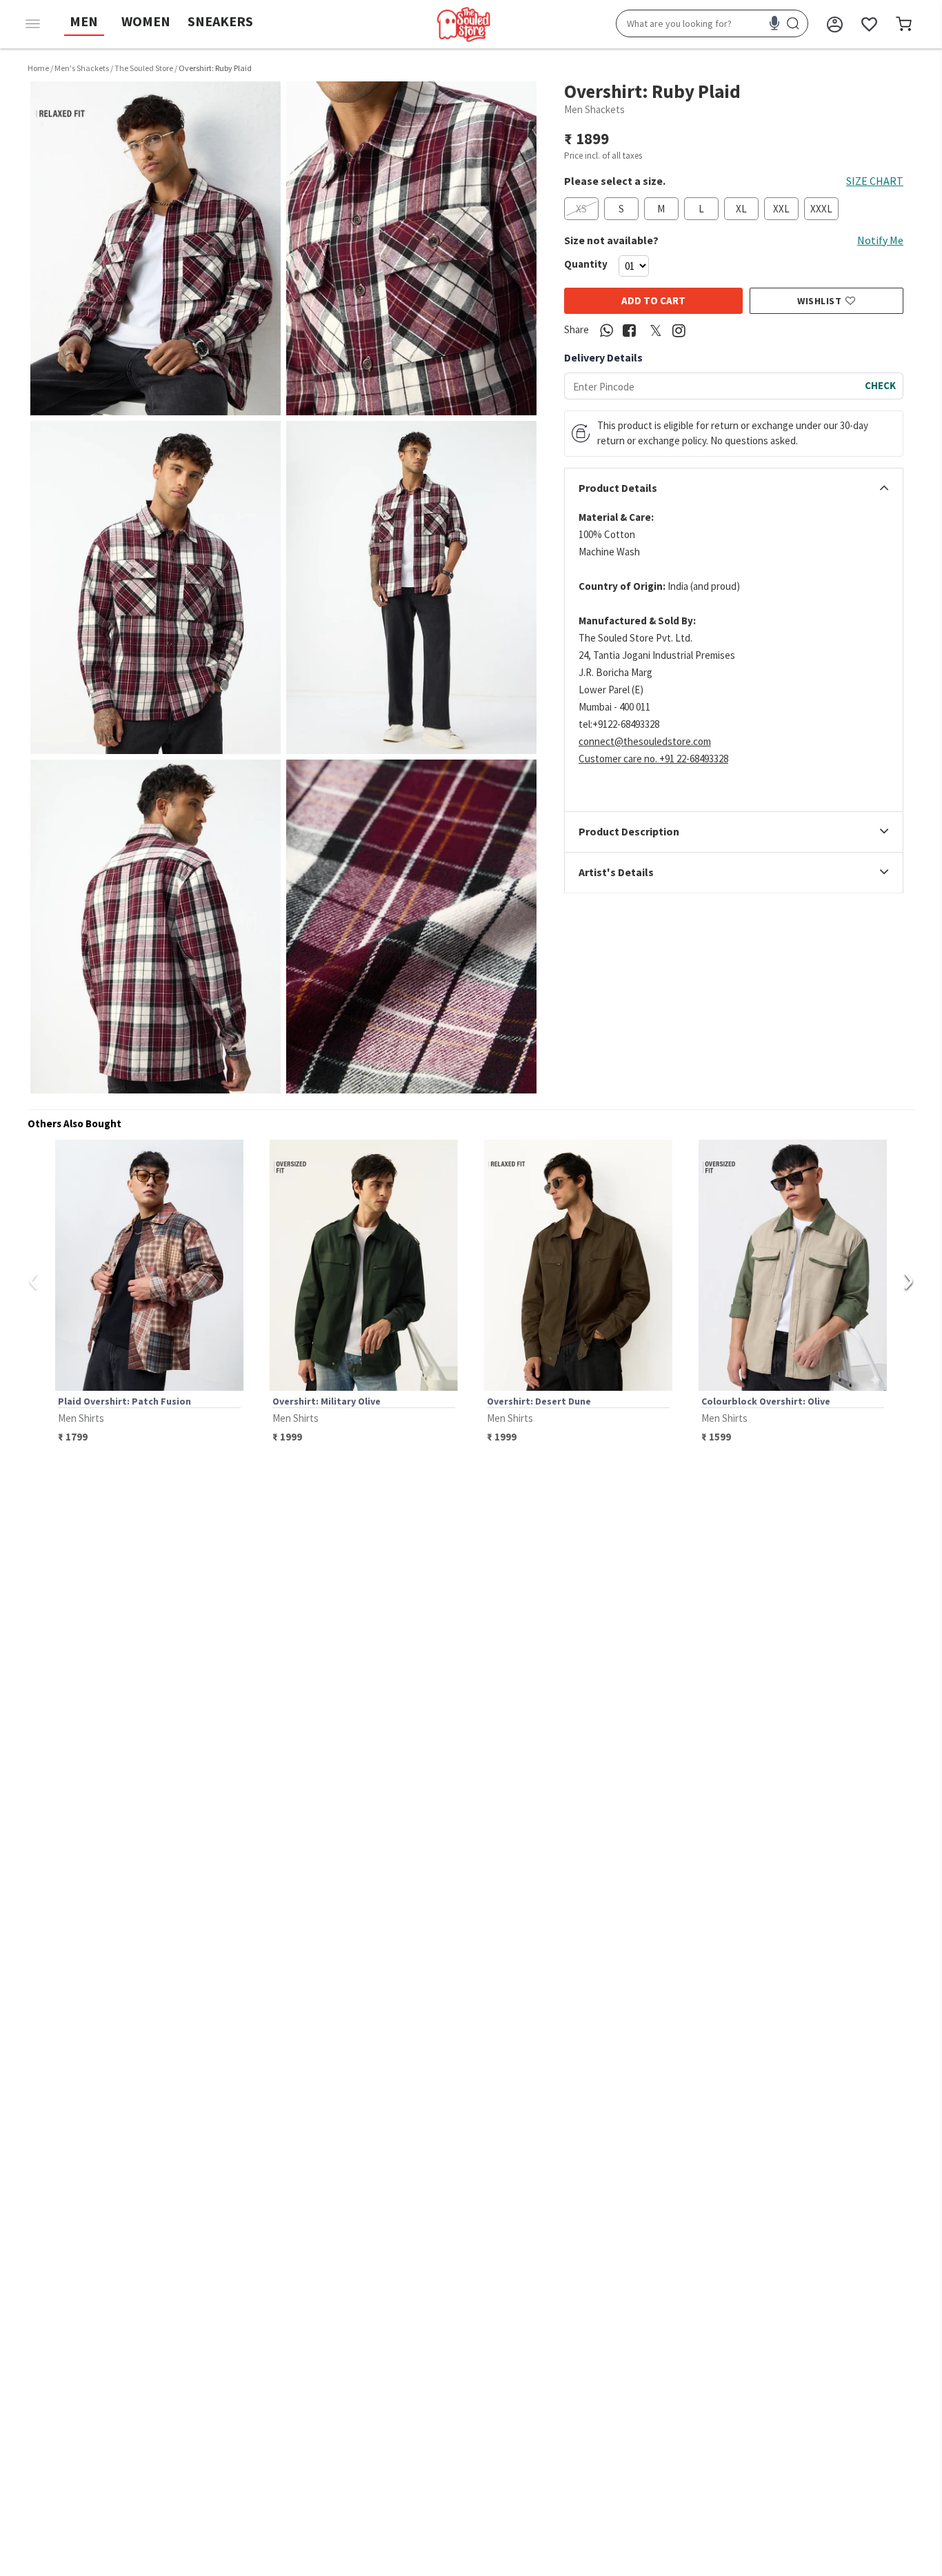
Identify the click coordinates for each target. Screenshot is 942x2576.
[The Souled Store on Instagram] (679, 331)
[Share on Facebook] (630, 331)
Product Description (629, 833)
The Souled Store (144, 68)
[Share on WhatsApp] (607, 331)
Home (38, 68)
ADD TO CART (653, 300)
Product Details (618, 488)
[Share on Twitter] (656, 331)
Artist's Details (616, 873)
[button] (156, 248)
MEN (84, 21)
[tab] (734, 488)
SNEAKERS (220, 21)
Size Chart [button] (875, 181)
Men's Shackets (82, 68)
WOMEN (146, 21)
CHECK (880, 385)
